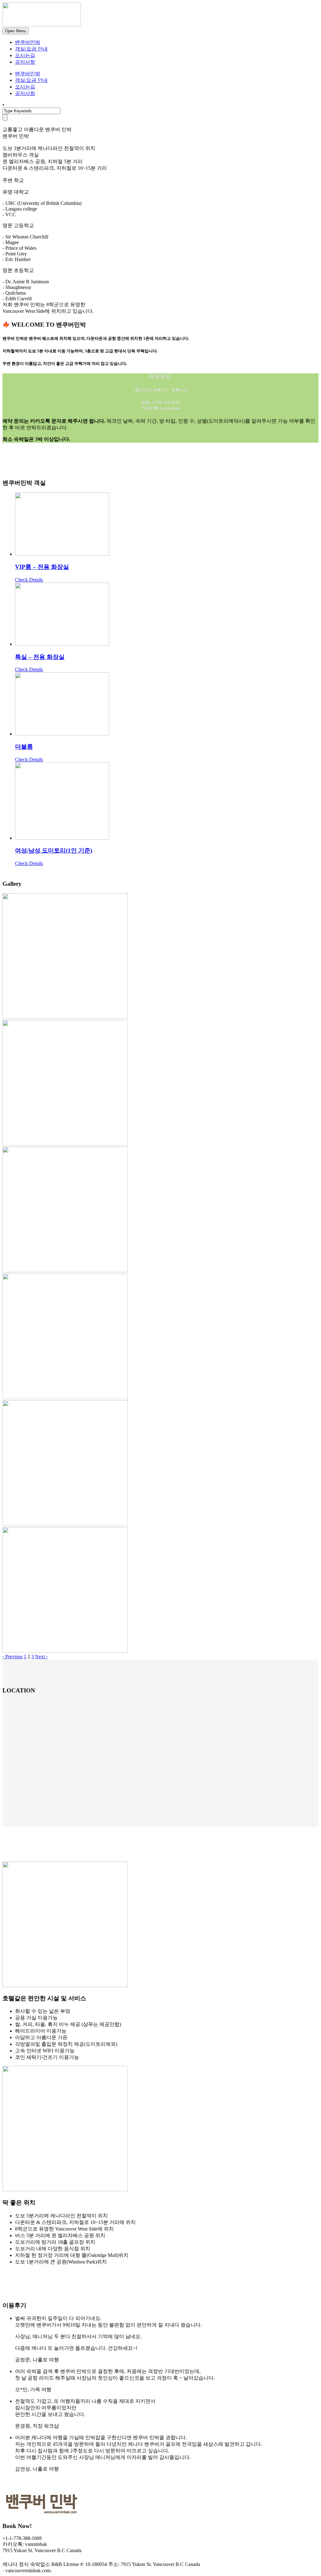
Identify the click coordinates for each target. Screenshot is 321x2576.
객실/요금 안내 (31, 49)
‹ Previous (13, 1657)
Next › (41, 1657)
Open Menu (16, 31)
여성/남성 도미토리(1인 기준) (54, 850)
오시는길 (25, 55)
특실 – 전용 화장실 (40, 657)
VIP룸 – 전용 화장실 (42, 567)
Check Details (29, 580)
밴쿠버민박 (28, 42)
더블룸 (24, 747)
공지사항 (25, 62)
